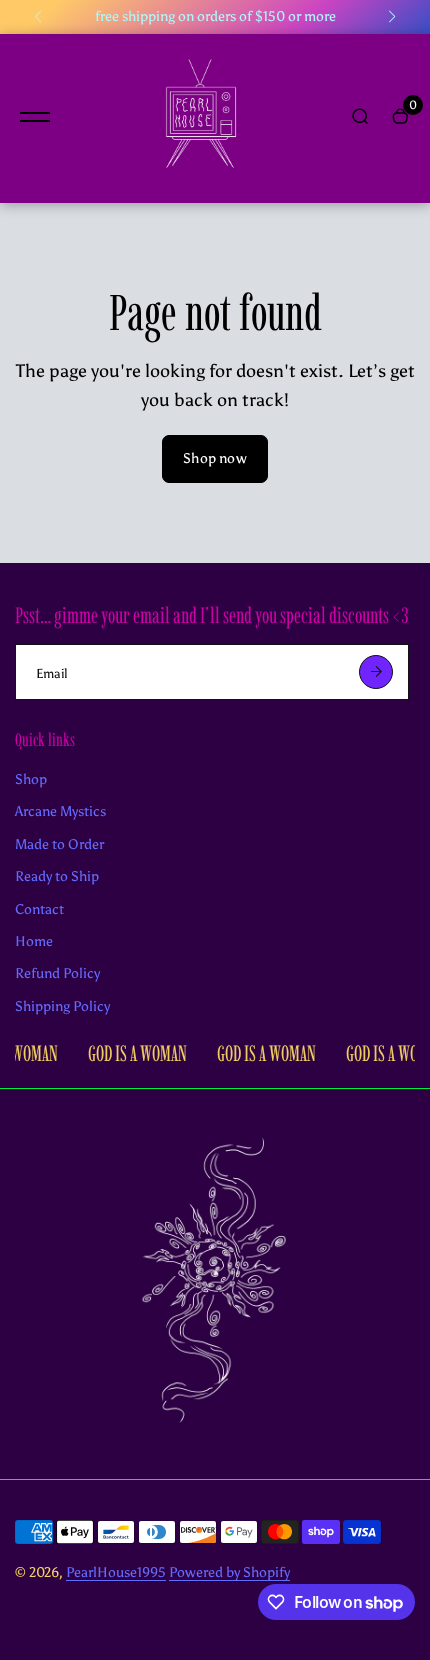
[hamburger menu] (35, 117)
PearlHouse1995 (116, 1572)
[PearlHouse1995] (200, 118)
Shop (31, 779)
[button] (38, 17)
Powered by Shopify (229, 1572)
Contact (39, 909)
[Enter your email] (376, 672)
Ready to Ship (57, 876)
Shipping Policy (62, 1006)
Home (34, 941)
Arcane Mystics (60, 811)
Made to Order (59, 844)
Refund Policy (57, 973)
